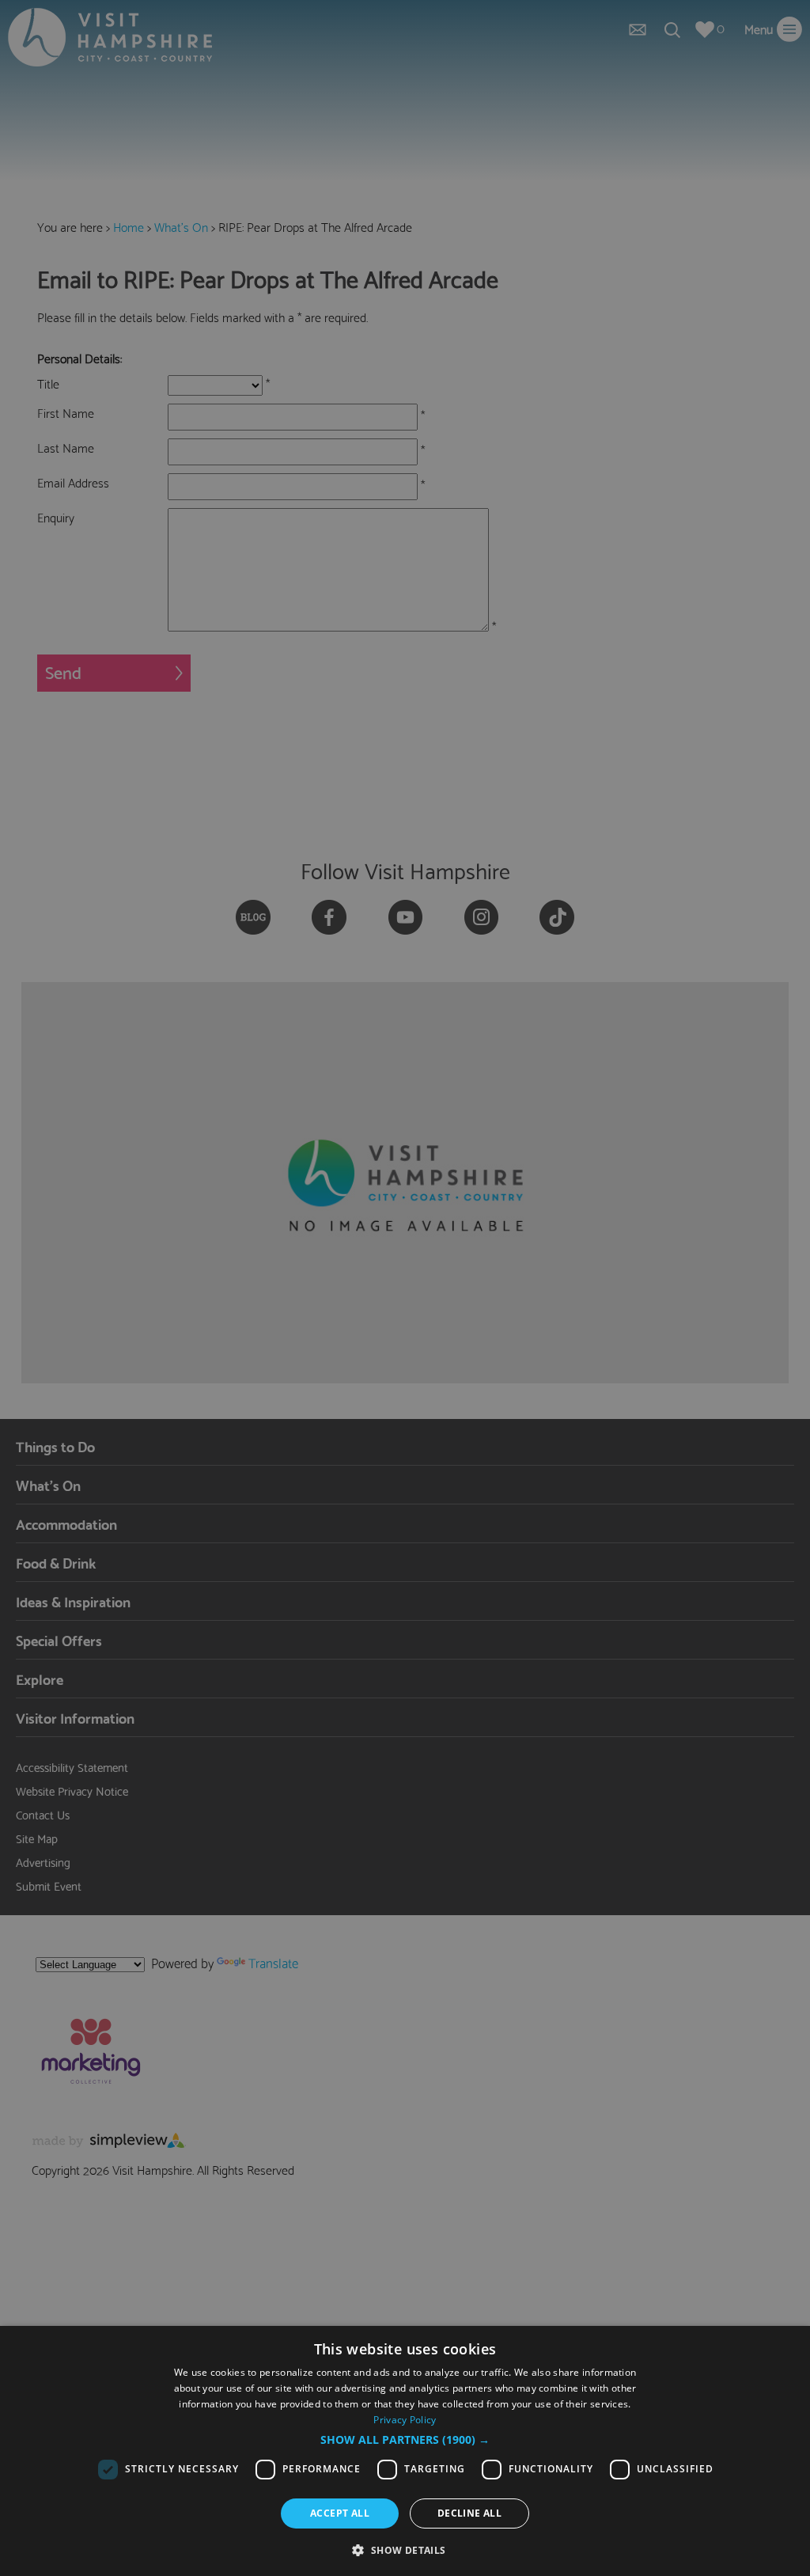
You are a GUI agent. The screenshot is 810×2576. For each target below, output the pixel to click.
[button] (405, 2440)
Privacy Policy (405, 2420)
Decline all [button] (469, 2513)
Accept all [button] (340, 2513)
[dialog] (405, 2451)
